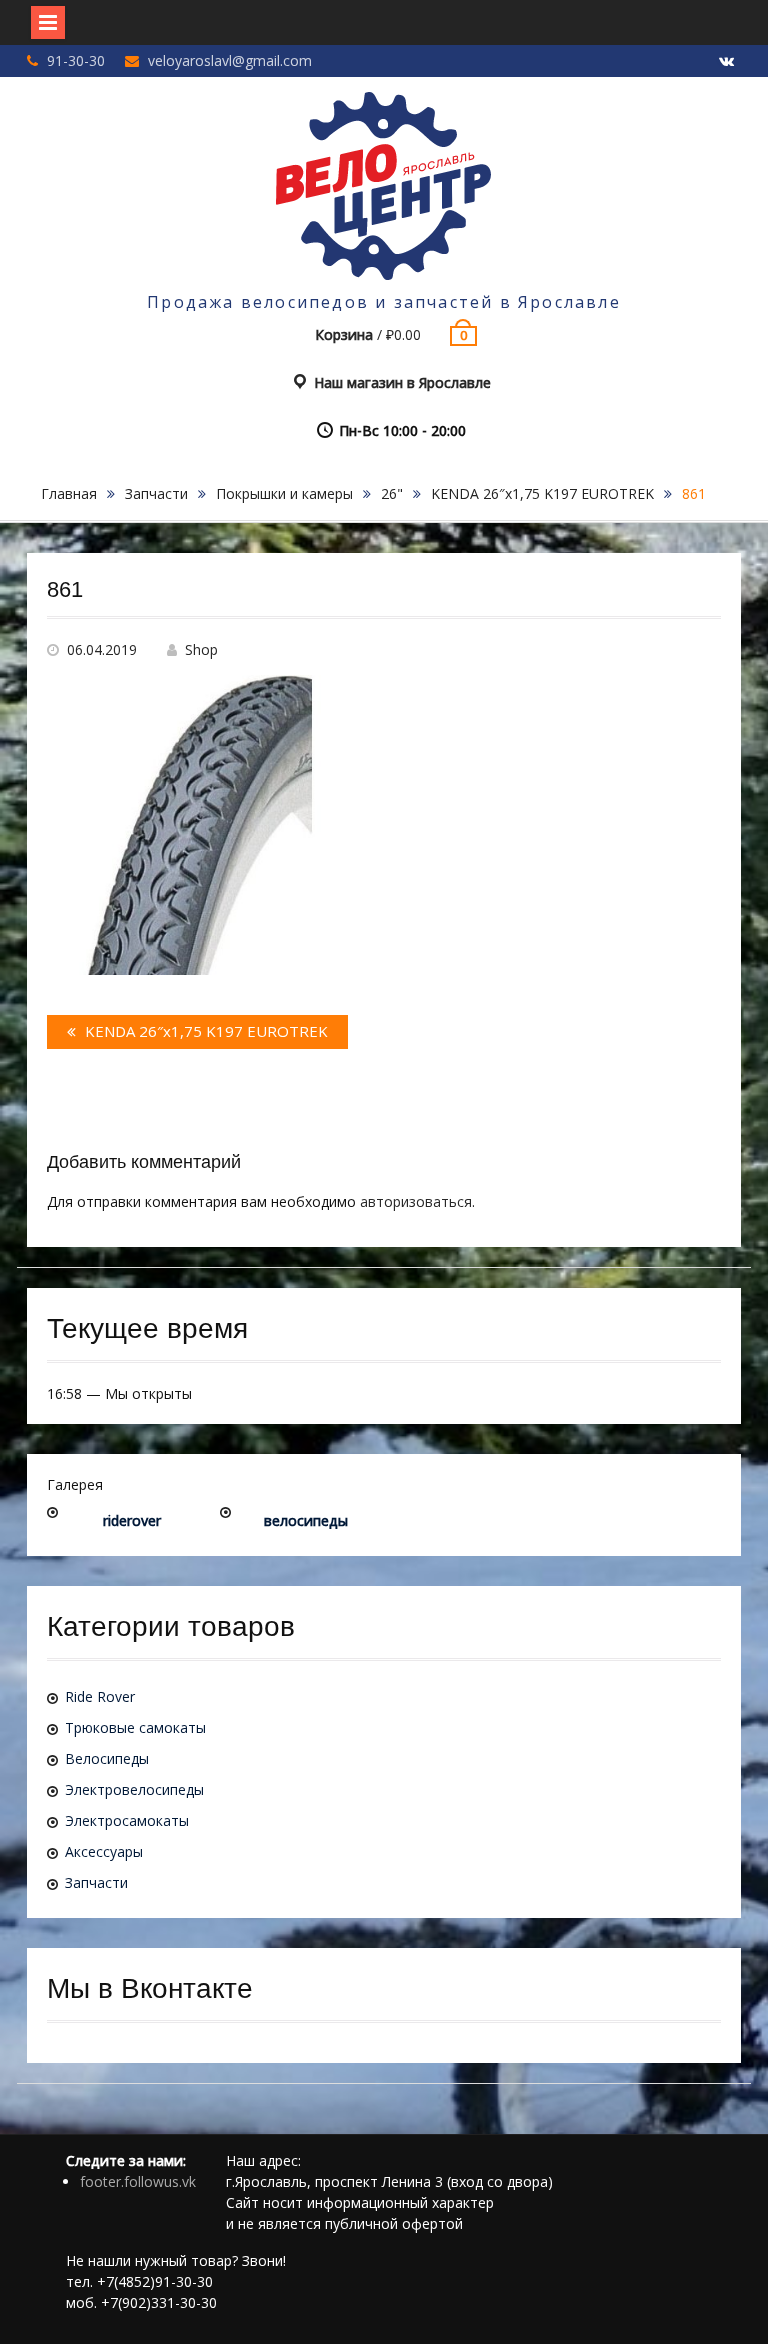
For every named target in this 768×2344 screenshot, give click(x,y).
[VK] (726, 62)
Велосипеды (107, 1758)
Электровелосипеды (134, 1789)
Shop (201, 649)
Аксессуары (104, 1851)
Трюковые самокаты (135, 1727)
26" (392, 493)
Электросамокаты (127, 1820)
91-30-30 (76, 60)
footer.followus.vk (138, 2181)
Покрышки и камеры (284, 493)
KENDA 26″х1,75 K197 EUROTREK (542, 493)
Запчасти (156, 493)
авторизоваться (416, 1201)
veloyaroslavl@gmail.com (230, 60)
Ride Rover (100, 1696)
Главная (69, 493)
